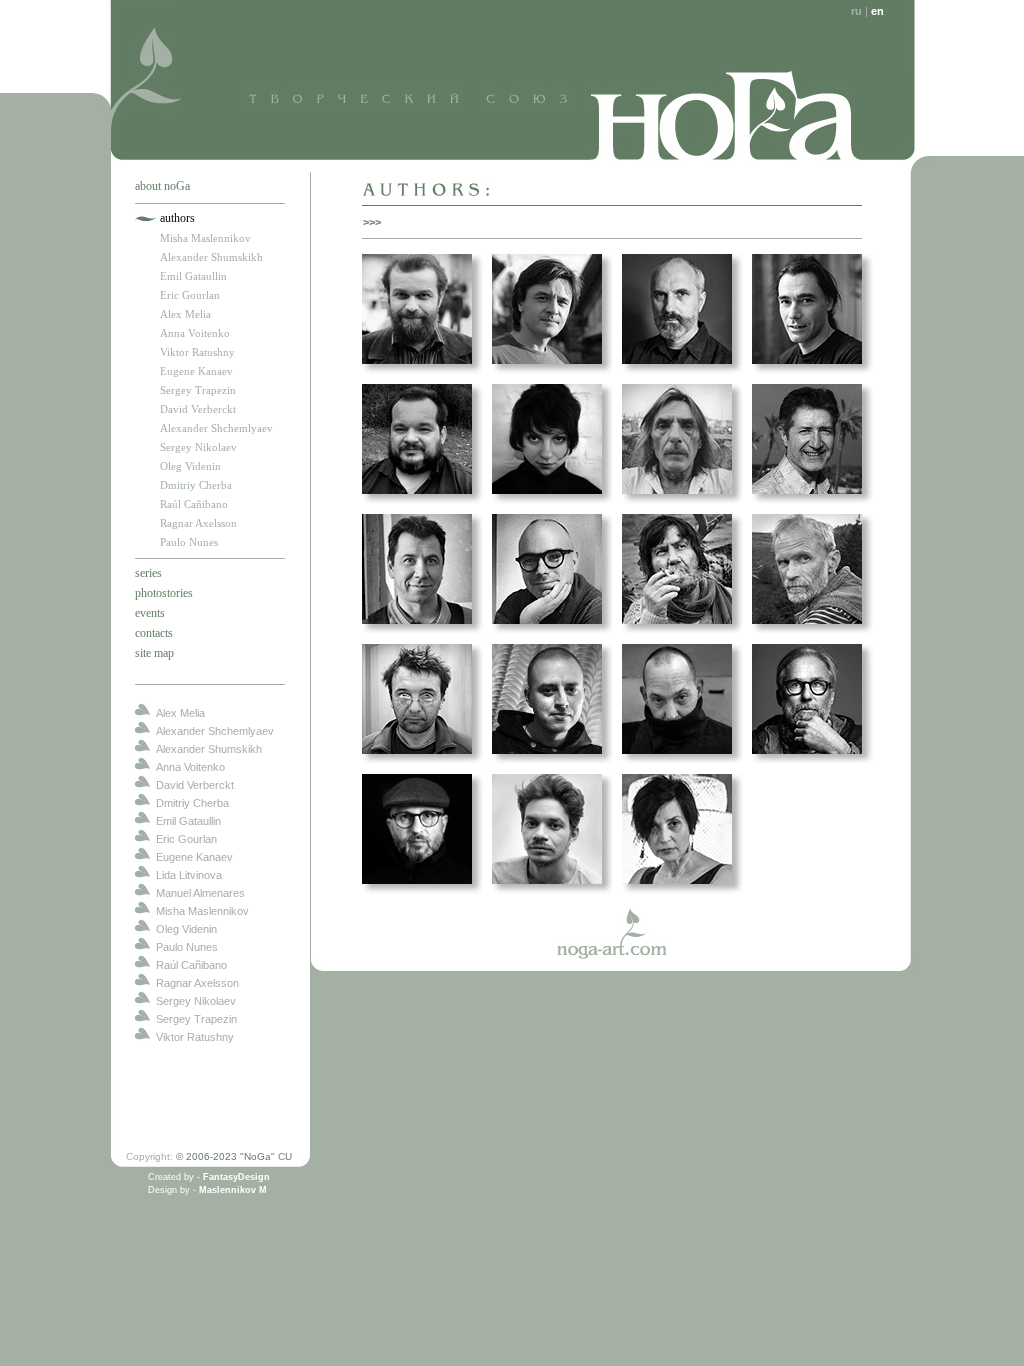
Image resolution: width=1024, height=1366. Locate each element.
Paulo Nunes (189, 542)
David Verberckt (198, 409)
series (148, 573)
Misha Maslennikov (205, 238)
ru (856, 11)
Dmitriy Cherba (196, 485)
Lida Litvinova (189, 875)
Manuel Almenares (200, 893)
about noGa (162, 186)
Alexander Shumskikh (211, 257)
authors (177, 218)
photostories (164, 593)
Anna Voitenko (195, 333)
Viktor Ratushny (197, 352)
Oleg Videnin (190, 466)
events (150, 613)
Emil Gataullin (193, 276)
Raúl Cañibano (194, 504)
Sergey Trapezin (198, 390)
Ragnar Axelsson (198, 523)
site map (154, 653)
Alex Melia (185, 314)
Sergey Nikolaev (198, 447)
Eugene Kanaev (196, 371)
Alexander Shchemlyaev (216, 428)
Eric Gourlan (190, 295)
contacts (154, 633)
